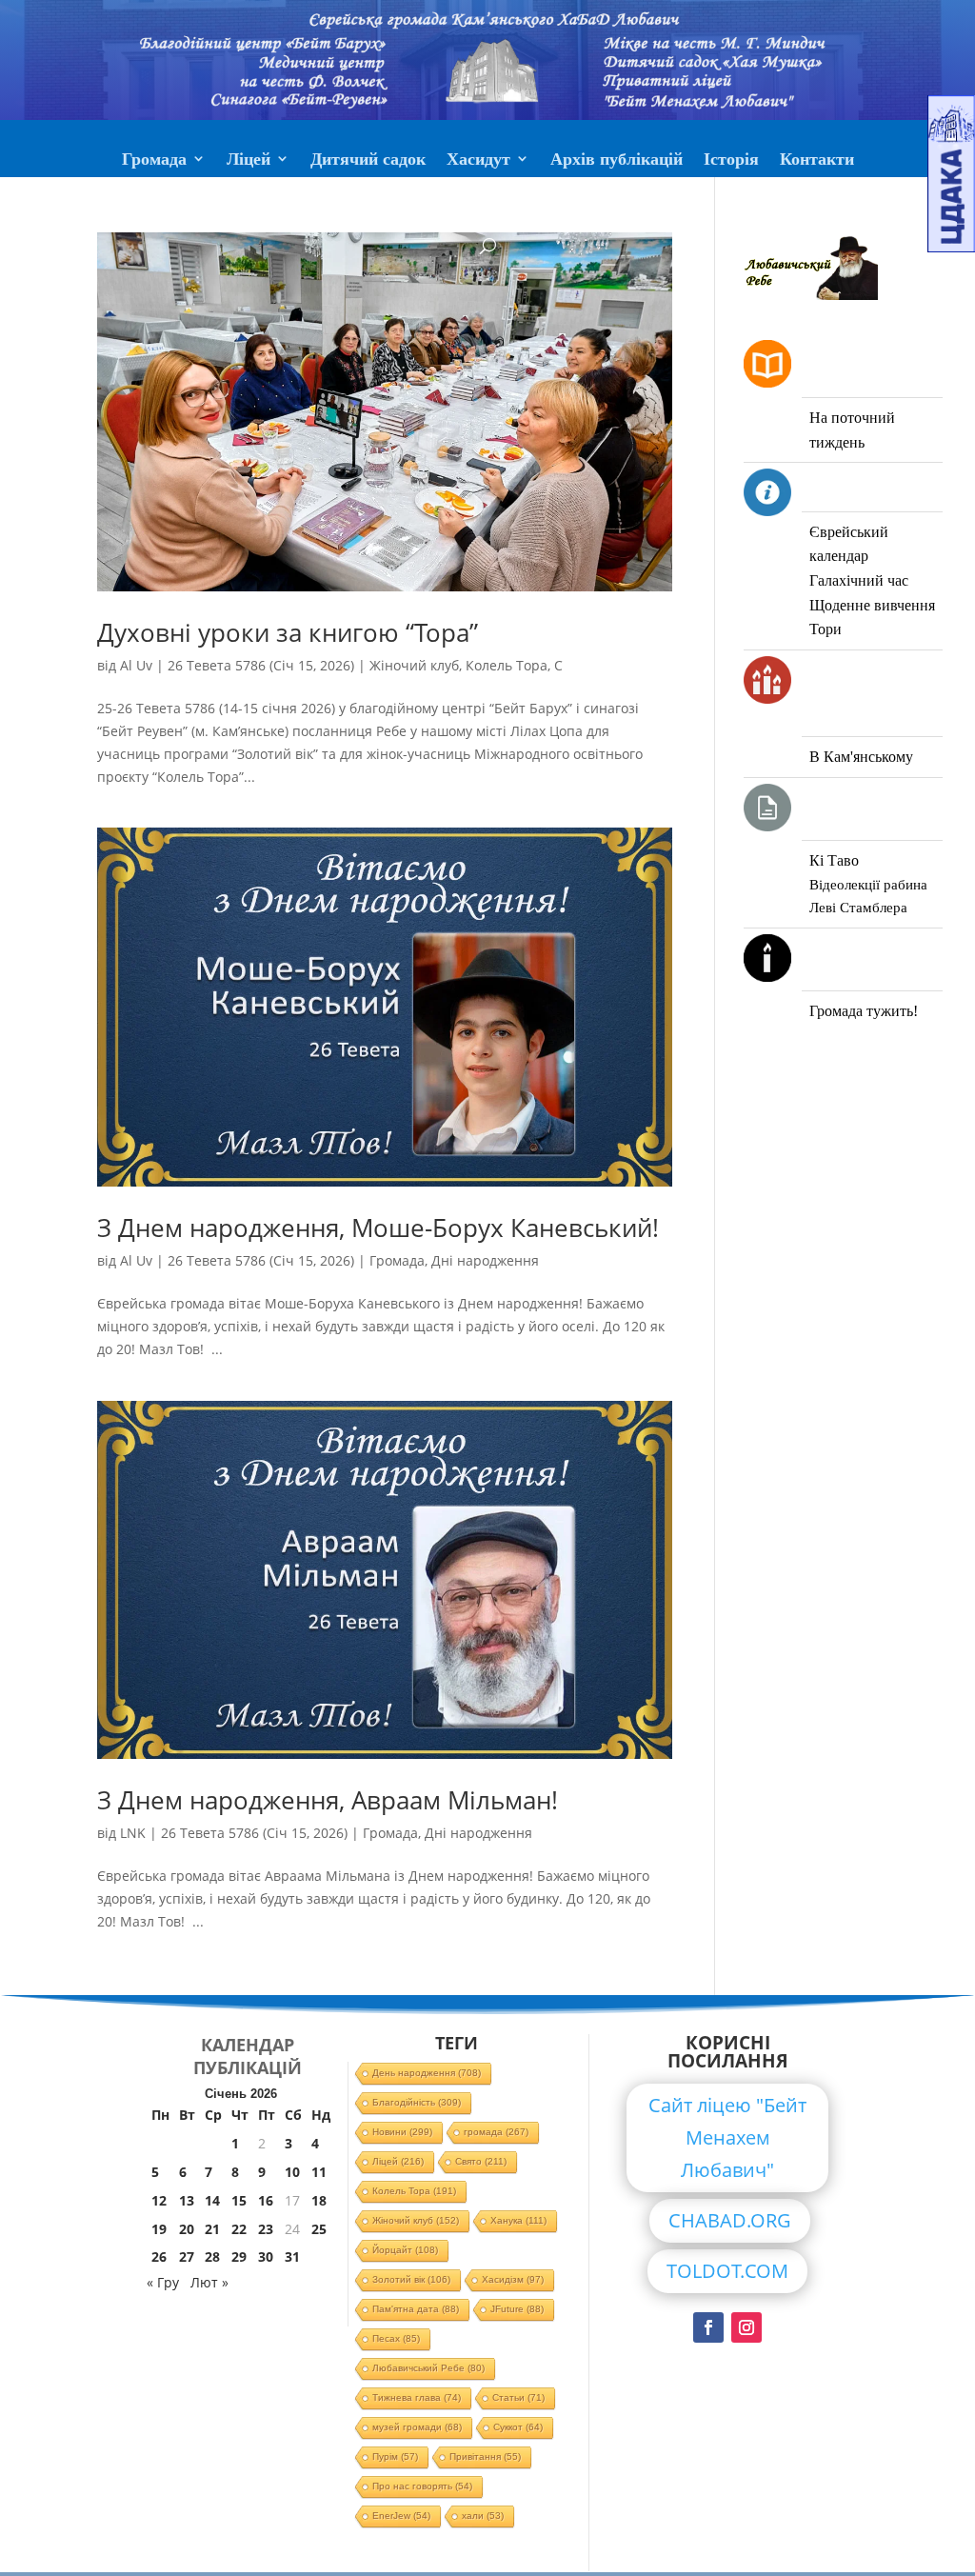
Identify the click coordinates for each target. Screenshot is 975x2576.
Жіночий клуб (414, 665)
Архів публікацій (617, 161)
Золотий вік (411, 2279)
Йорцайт (405, 2250)
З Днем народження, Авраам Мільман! (328, 1800)
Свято (481, 2161)
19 (159, 2229)
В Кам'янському (861, 757)
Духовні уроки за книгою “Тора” (288, 632)
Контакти (817, 161)
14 (212, 2200)
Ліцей (249, 161)
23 (266, 2229)
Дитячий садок (368, 161)
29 (239, 2256)
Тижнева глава (417, 2397)
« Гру (163, 2282)
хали (483, 2516)
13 (187, 2200)
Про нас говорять (422, 2486)
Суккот (518, 2427)
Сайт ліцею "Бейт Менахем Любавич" (727, 2137)
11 (319, 2172)
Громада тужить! (864, 1011)
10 (292, 2172)
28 (212, 2256)
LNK (133, 1833)
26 (159, 2256)
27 (187, 2256)
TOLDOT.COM (727, 2271)
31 (292, 2256)
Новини (402, 2132)
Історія (731, 161)
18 (319, 2200)
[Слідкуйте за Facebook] (708, 2327)
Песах (396, 2338)
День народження (427, 2073)
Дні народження (485, 1260)
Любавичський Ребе (428, 2368)
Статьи (518, 2397)
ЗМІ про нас (487, 207)
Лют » (209, 2282)
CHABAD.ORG (730, 2220)
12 (159, 2200)
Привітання (485, 2456)
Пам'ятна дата (416, 2309)
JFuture (517, 2309)
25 (319, 2229)
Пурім (395, 2456)
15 (239, 2200)
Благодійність (417, 2102)
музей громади (417, 2427)
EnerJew (401, 2516)
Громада (154, 161)
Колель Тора (507, 665)
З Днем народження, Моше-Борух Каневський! (378, 1228)
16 (266, 2200)
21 (212, 2229)
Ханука (518, 2220)
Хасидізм (513, 2279)
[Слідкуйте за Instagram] (746, 2327)
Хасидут (478, 161)
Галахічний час (859, 580)
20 (187, 2229)
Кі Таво (834, 860)
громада (496, 2132)
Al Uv (136, 665)
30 (266, 2256)
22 (239, 2229)
